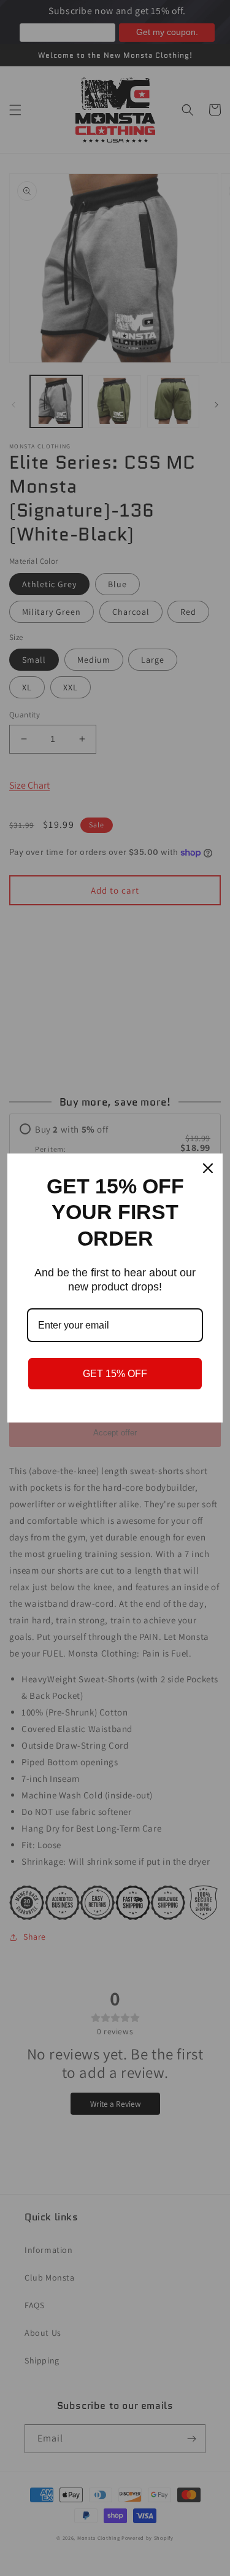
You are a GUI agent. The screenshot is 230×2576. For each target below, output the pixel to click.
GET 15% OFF (115, 1374)
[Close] (208, 1168)
